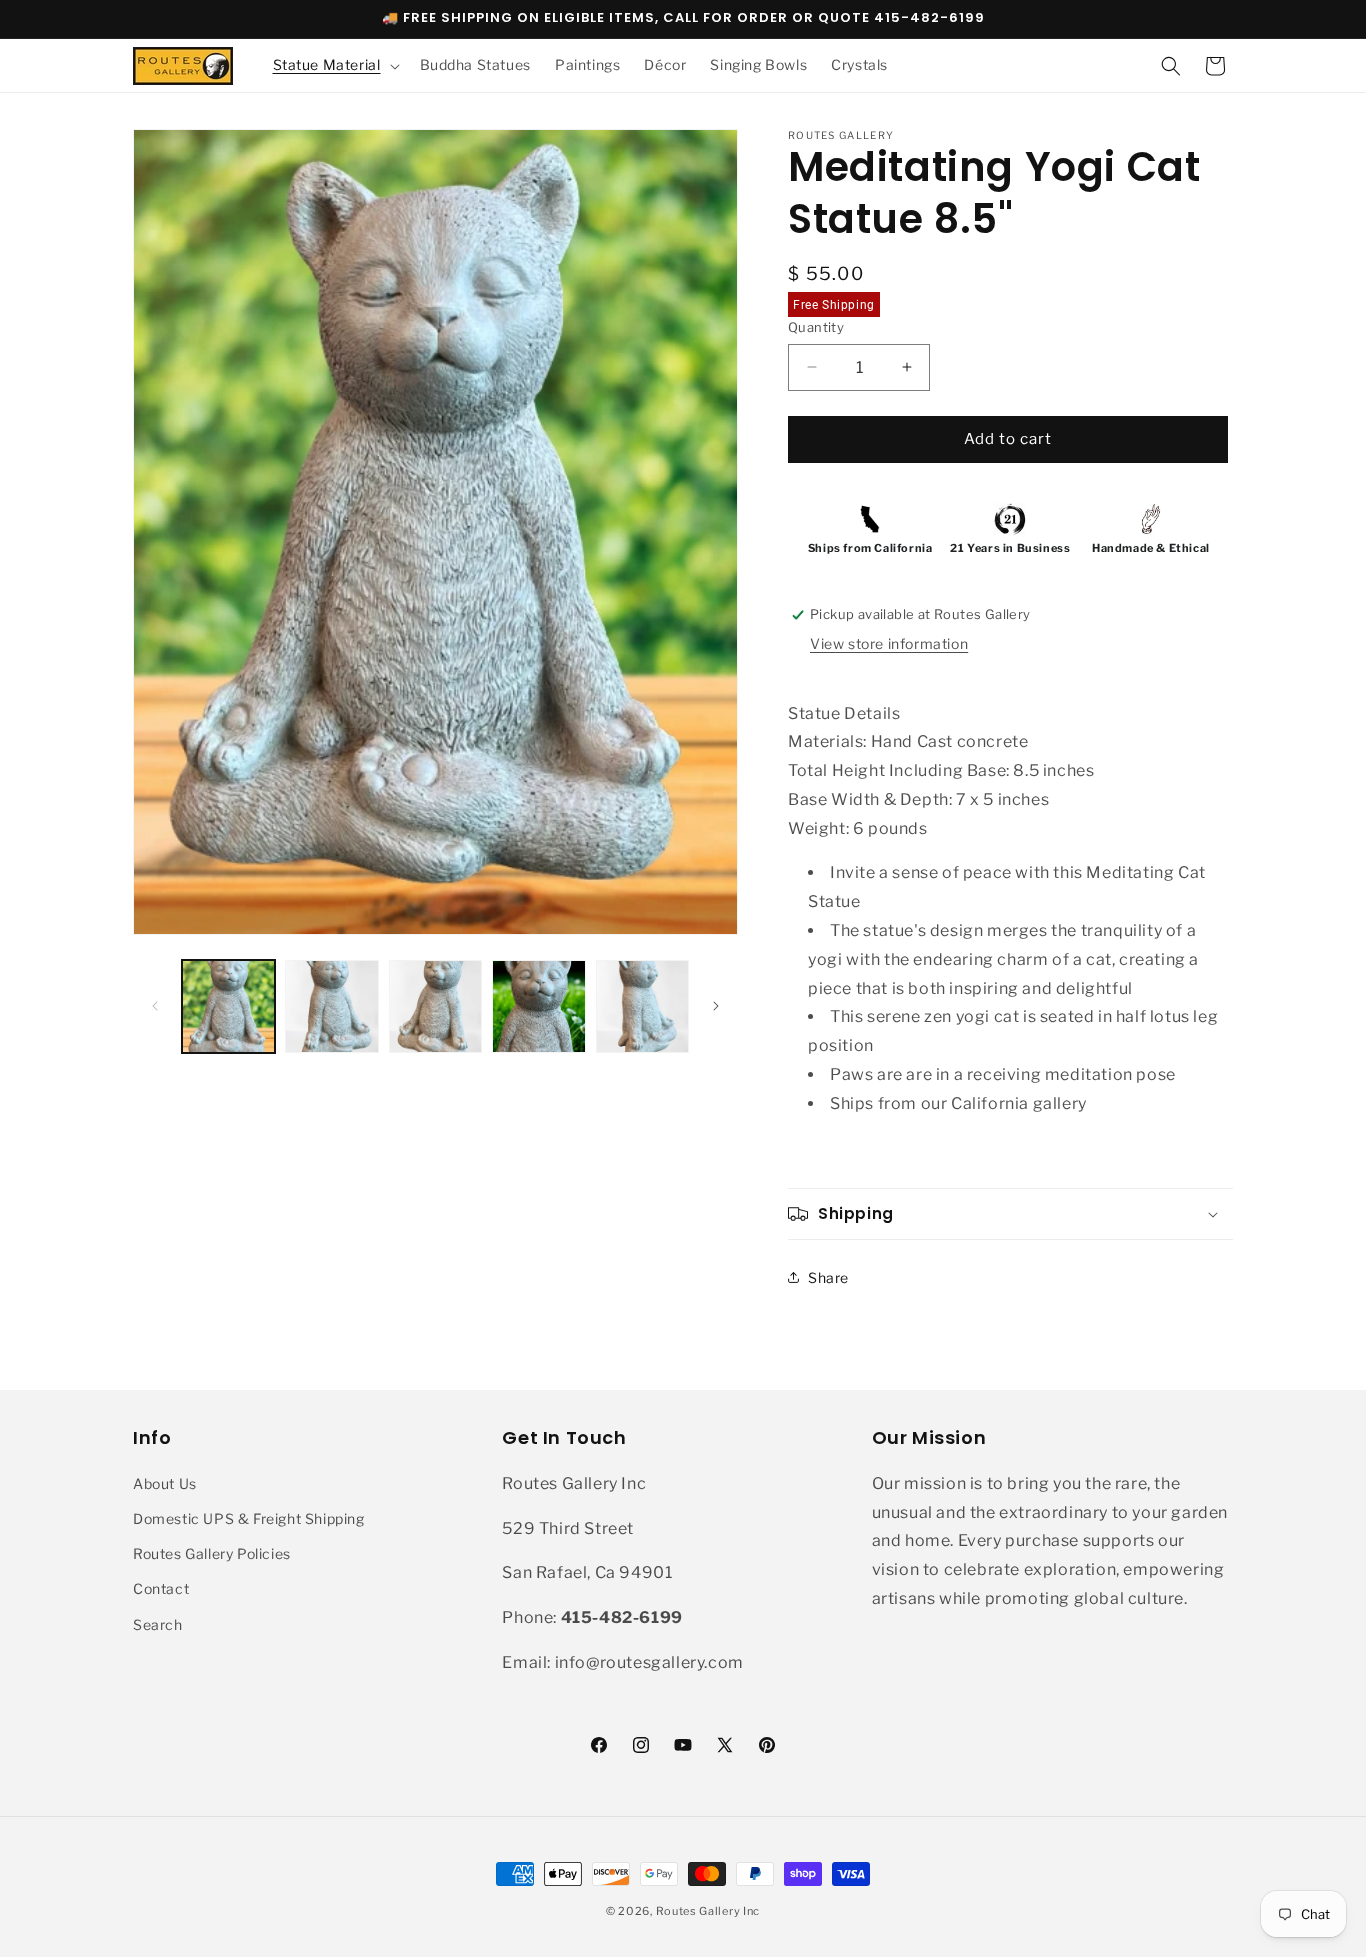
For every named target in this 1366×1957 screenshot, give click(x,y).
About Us (165, 1483)
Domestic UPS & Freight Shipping (249, 1518)
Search (158, 1624)
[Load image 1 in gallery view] (228, 1006)
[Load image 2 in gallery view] (331, 1006)
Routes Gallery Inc (708, 1911)
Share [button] (828, 1277)
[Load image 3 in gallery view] (435, 1006)
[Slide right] (716, 1006)
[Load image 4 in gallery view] (538, 1006)
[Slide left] (155, 1006)
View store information (889, 643)
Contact (161, 1588)
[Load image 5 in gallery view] (642, 1006)
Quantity (816, 327)
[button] (334, 65)
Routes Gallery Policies (212, 1553)
